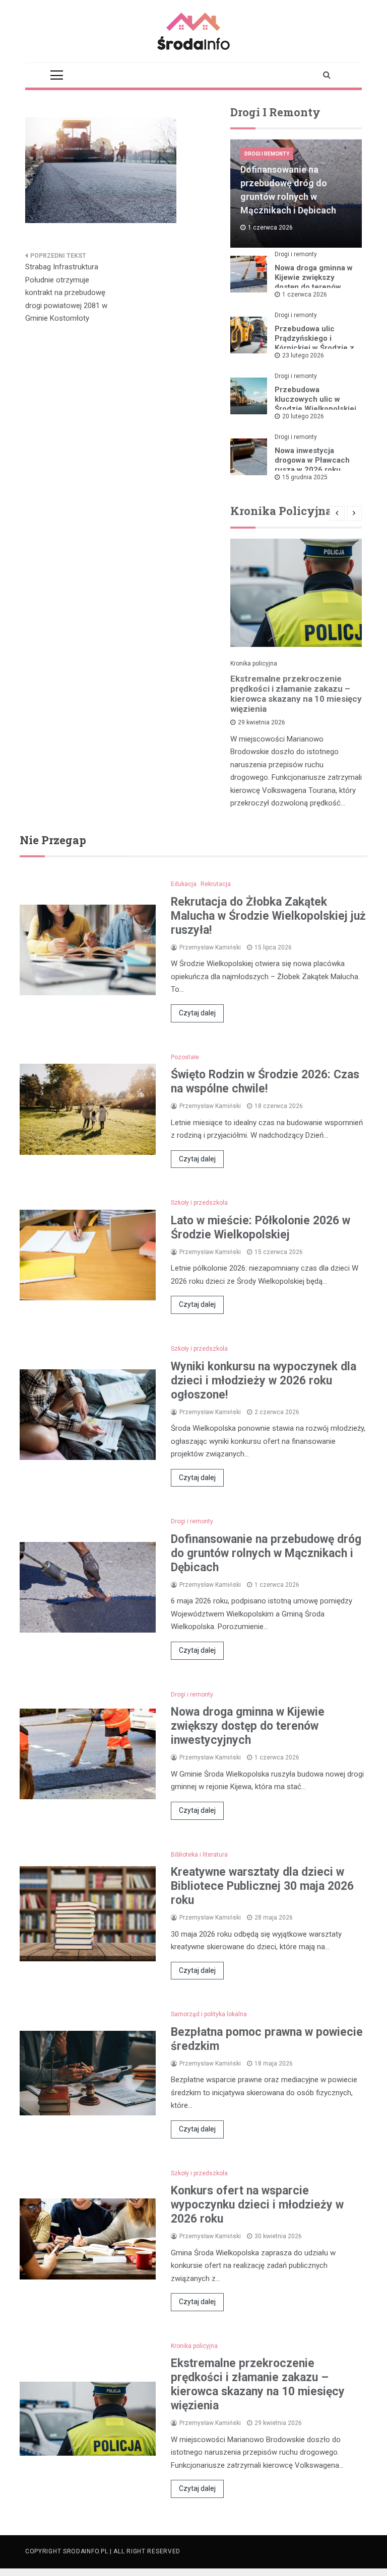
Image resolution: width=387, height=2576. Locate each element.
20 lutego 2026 (303, 416)
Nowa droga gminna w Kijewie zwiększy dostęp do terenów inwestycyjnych (314, 282)
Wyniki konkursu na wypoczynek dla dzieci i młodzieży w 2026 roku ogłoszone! (264, 1381)
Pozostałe (185, 1057)
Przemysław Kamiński (210, 947)
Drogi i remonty (267, 154)
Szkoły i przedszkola (199, 1203)
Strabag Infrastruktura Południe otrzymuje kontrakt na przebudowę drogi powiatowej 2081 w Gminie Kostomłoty (66, 292)
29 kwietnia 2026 (262, 722)
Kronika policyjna (254, 664)
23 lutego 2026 (303, 355)
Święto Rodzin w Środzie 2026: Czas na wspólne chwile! (265, 1082)
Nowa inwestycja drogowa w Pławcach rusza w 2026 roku (312, 460)
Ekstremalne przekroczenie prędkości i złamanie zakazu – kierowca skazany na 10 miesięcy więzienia (296, 694)
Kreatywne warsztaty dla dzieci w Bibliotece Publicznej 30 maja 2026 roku (262, 1886)
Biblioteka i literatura (199, 1855)
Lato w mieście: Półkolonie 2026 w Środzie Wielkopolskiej (261, 1228)
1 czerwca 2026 (305, 295)
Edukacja (184, 884)
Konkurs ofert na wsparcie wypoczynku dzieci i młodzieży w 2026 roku (257, 2205)
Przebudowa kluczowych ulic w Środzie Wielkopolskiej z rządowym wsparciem (315, 409)
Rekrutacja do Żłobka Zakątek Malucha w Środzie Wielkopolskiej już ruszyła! (268, 916)
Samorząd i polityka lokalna (209, 2014)
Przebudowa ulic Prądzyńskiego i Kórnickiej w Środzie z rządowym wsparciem (314, 343)
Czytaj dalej (197, 1013)
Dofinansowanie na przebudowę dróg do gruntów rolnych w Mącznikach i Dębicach (266, 1553)
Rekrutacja (216, 884)
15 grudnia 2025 (305, 477)
